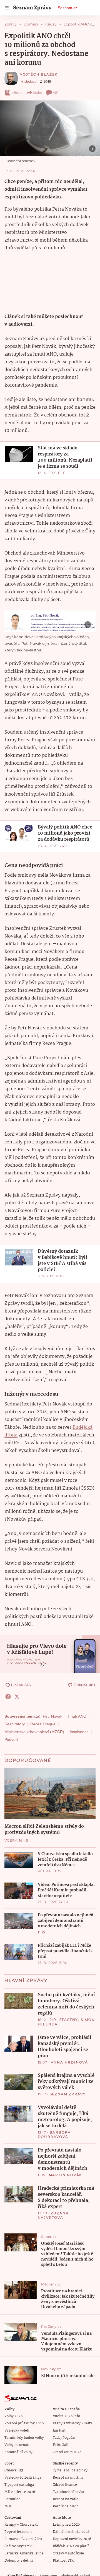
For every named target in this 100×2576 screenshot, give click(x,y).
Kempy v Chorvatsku (22, 2525)
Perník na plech (66, 2506)
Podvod (11, 1739)
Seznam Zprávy (68, 2094)
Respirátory (15, 1724)
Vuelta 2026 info (66, 2416)
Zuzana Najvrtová (53, 2215)
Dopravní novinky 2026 (72, 2539)
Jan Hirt (59, 2431)
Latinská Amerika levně (24, 2553)
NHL (8, 2506)
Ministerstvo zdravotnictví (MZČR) (34, 1732)
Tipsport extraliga (19, 2485)
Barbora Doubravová (54, 2134)
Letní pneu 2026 (66, 2525)
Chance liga (14, 2470)
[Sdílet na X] (17, 1697)
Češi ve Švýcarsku (19, 2546)
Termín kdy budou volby (24, 2438)
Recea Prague (43, 1724)
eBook (17, 93)
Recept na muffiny (68, 2478)
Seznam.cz (67, 8)
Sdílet (38, 93)
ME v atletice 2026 (20, 2492)
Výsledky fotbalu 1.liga (23, 2478)
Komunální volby (18, 2452)
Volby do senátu (17, 2445)
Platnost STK (63, 2561)
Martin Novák (66, 2175)
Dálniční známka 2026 (71, 2532)
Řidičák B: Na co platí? (71, 2546)
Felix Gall (61, 2445)
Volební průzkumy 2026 (24, 2423)
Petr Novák (52, 1716)
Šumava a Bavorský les (23, 2539)
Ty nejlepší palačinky (70, 2470)
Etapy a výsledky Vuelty (72, 2423)
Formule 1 (12, 2499)
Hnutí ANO (77, 1716)
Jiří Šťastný (64, 2020)
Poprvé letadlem (18, 2532)
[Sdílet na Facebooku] (8, 1697)
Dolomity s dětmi (19, 2561)
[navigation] (7, 8)
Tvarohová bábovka (68, 2492)
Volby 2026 (13, 2416)
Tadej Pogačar (64, 2438)
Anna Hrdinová (69, 2062)
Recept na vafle (66, 2499)
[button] (50, 128)
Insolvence (79, 1732)
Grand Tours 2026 (67, 2452)
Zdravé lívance (65, 2485)
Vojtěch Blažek (39, 74)
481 (56, 93)
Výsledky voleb (17, 2431)
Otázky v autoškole (68, 2553)
